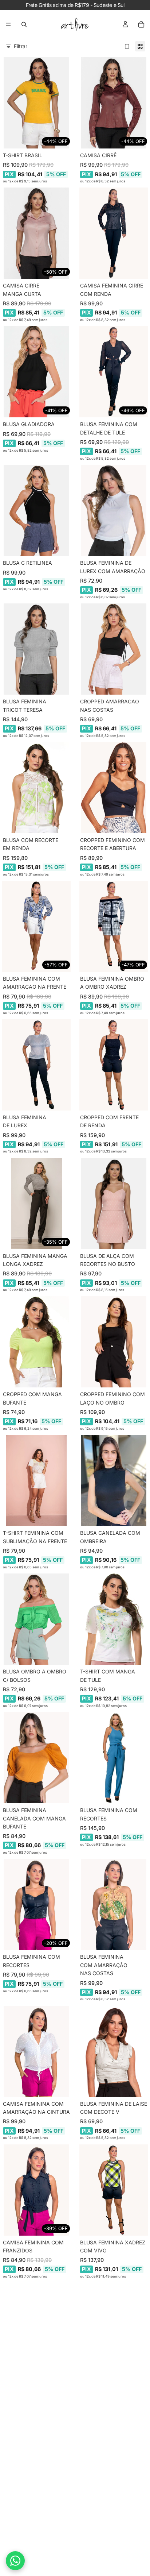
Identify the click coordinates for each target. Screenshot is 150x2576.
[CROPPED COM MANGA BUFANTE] (36, 1342)
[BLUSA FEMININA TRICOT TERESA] (36, 649)
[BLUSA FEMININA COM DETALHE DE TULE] (114, 372)
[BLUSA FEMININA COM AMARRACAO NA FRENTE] (36, 926)
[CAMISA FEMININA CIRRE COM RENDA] (114, 233)
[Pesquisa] (24, 24)
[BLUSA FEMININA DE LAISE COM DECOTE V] (114, 2051)
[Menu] (8, 24)
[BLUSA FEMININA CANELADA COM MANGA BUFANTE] (36, 1758)
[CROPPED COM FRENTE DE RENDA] (114, 1065)
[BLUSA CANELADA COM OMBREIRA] (114, 1480)
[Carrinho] (141, 24)
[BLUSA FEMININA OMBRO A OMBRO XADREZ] (114, 926)
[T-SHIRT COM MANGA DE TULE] (114, 1619)
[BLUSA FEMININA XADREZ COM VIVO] (114, 2190)
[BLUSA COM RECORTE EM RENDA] (36, 788)
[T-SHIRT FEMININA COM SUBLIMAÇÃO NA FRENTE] (36, 1480)
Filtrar (21, 46)
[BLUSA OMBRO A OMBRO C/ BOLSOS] (36, 1619)
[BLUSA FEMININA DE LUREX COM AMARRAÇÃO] (114, 510)
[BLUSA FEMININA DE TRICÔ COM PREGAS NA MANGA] (114, 2475)
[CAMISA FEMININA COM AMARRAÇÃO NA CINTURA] (36, 2051)
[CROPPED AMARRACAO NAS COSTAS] (114, 649)
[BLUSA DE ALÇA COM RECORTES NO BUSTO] (114, 1204)
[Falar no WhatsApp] (15, 2561)
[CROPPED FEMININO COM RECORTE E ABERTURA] (114, 788)
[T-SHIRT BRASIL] (36, 103)
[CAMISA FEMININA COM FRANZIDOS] (36, 2190)
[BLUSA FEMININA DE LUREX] (36, 1065)
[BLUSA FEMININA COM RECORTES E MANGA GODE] (36, 2328)
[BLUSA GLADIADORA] (36, 372)
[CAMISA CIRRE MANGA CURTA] (36, 233)
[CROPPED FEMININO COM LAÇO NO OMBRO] (114, 1342)
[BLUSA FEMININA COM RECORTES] (114, 1758)
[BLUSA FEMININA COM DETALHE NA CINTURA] (114, 2328)
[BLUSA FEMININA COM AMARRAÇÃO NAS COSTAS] (114, 1904)
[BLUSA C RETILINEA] (36, 510)
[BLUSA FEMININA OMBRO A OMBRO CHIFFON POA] (36, 2475)
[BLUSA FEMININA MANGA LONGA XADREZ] (36, 1204)
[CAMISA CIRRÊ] (114, 103)
